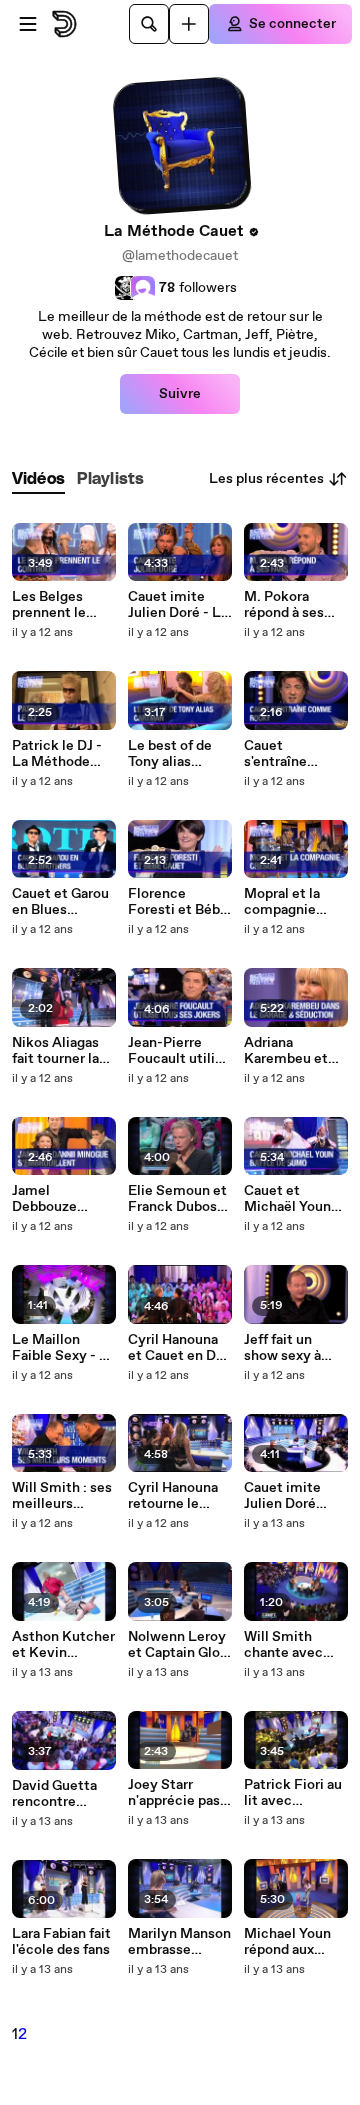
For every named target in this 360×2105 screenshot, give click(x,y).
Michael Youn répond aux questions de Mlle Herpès (287, 1942)
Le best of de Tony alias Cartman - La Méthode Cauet (178, 754)
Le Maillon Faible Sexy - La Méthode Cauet (63, 1348)
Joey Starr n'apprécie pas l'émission (174, 1793)
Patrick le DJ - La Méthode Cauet (57, 754)
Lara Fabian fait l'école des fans (61, 1942)
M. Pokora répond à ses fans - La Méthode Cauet (294, 605)
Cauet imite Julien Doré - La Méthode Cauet (178, 605)
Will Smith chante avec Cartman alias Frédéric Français (288, 1645)
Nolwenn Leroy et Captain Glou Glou (178, 1645)
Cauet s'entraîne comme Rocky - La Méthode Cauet (296, 754)
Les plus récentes (266, 479)
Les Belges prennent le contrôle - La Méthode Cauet (62, 605)
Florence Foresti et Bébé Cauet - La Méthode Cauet (178, 902)
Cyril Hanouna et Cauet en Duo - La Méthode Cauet (180, 1348)
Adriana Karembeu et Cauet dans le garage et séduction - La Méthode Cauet (294, 1051)
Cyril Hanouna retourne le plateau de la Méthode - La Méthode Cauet (178, 1496)
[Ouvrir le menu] (28, 24)
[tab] (38, 479)
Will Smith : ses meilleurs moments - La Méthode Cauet (62, 1496)
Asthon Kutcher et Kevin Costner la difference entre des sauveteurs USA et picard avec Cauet (64, 1645)
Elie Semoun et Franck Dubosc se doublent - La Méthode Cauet (180, 1199)
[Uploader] (189, 24)
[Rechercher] (149, 24)
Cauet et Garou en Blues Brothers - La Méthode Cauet (62, 902)
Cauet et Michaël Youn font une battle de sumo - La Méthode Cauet (294, 1199)
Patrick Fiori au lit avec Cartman (293, 1793)
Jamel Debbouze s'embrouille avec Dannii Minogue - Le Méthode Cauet (62, 1199)
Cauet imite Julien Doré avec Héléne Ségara (284, 1496)
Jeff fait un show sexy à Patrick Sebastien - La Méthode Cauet (294, 1348)
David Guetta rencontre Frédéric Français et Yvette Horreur (60, 1794)
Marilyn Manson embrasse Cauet (179, 1942)
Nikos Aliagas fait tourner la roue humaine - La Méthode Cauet (60, 1051)
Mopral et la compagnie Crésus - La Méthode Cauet (294, 902)
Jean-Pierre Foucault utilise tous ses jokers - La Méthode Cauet (179, 1051)
